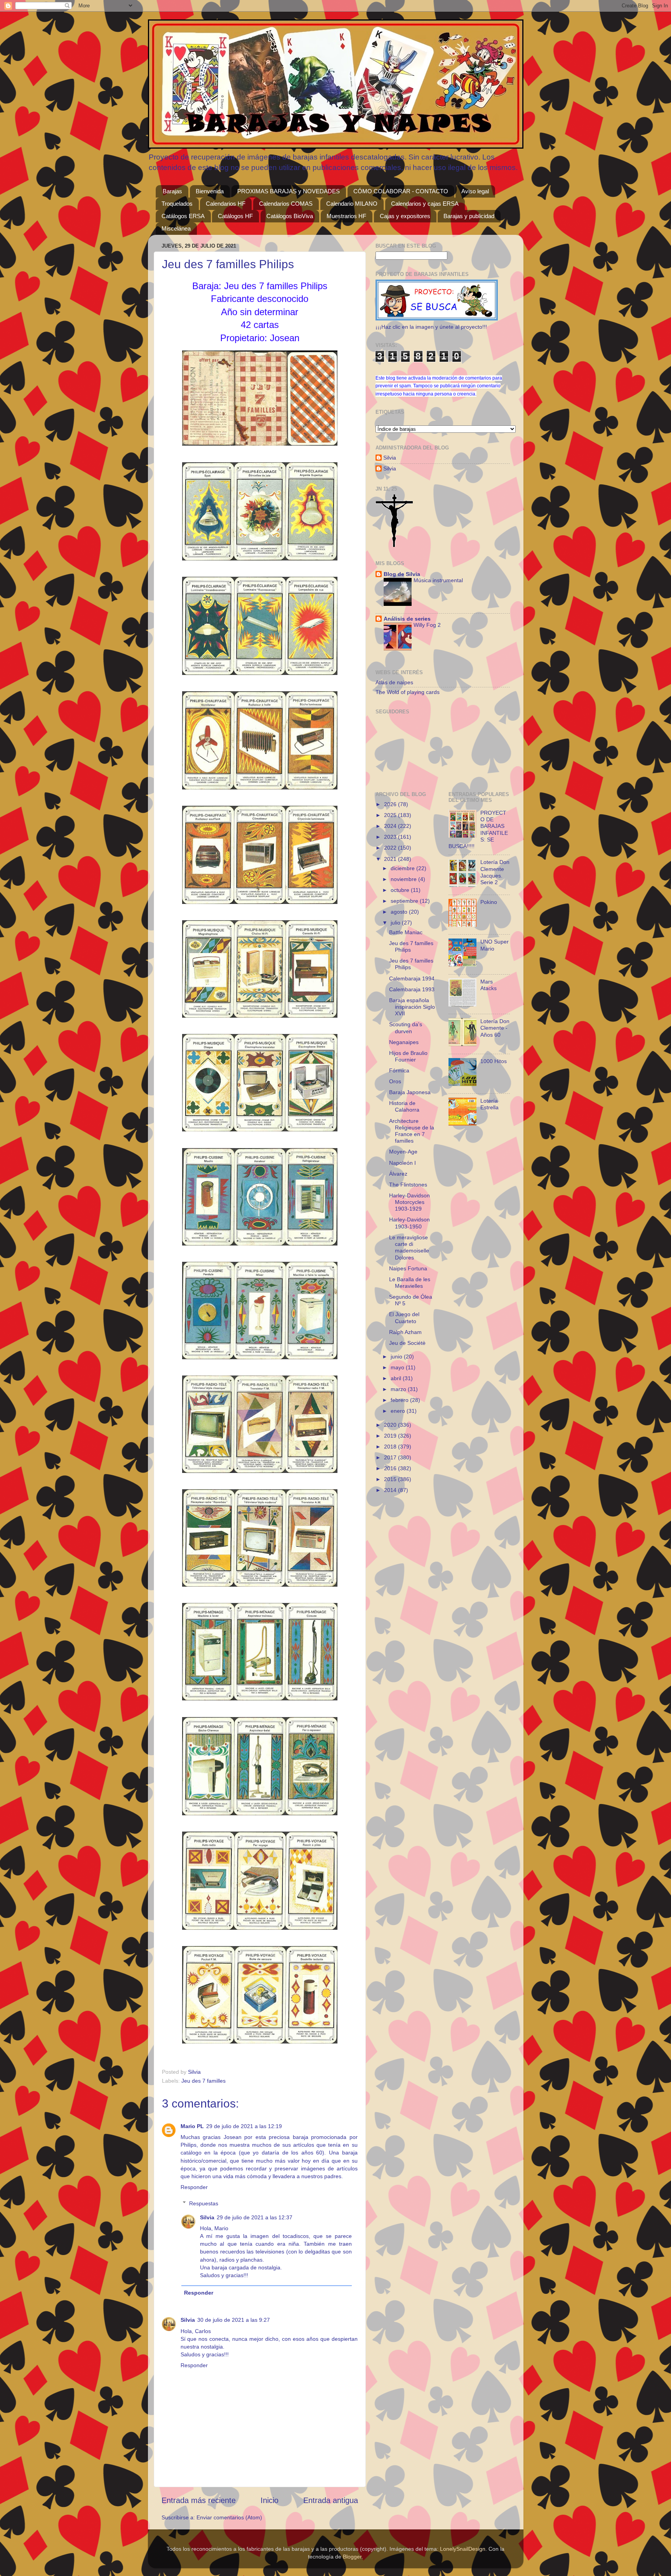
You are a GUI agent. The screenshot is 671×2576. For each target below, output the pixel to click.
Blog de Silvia (402, 574)
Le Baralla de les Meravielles (410, 1283)
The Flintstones (408, 1185)
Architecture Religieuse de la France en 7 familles (412, 1131)
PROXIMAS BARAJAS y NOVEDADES (289, 191)
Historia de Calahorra (404, 1106)
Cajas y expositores (405, 216)
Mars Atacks (488, 985)
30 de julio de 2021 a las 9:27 (234, 2320)
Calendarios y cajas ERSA (425, 204)
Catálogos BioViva (290, 216)
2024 (391, 826)
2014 (391, 1490)
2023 (391, 837)
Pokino (489, 902)
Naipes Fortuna (408, 1268)
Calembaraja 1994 (412, 978)
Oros (395, 1081)
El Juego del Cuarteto (404, 1317)
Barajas (172, 191)
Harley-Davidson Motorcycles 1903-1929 (409, 1202)
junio (397, 1357)
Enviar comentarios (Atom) (229, 2517)
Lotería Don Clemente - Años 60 (495, 1028)
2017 (391, 1457)
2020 (391, 1425)
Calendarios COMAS (286, 204)
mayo (398, 1367)
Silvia (207, 2217)
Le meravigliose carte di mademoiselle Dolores (409, 1247)
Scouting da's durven (406, 1028)
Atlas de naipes (394, 682)
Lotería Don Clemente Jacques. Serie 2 (495, 872)
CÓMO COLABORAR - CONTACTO (401, 191)
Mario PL (192, 2126)
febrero (400, 1400)
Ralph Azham (405, 1332)
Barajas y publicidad (469, 216)
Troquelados (177, 204)
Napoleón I (402, 1163)
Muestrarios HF (346, 216)
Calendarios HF (226, 204)
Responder (194, 2187)
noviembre (404, 879)
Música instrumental (438, 580)
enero (399, 1411)
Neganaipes (404, 1042)
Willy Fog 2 (427, 625)
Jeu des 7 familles (203, 2081)
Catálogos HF (235, 216)
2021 (391, 859)
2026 (391, 804)
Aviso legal (475, 191)
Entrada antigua (331, 2500)
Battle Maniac (406, 932)
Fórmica (399, 1070)
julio (396, 923)
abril (397, 1378)
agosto (400, 912)
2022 (391, 848)
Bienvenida (210, 191)
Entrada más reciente (199, 2500)
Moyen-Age (403, 1152)
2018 (391, 1447)
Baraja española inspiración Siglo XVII (412, 1007)
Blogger (352, 2557)
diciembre (403, 868)
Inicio (269, 2500)
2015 (391, 1479)
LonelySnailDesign (463, 2549)
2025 (391, 815)
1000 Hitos (494, 1061)
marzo (399, 1389)
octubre (401, 890)
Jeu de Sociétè (407, 1343)
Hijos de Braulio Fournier (408, 1056)
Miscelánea (176, 228)
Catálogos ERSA (183, 216)
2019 (391, 1436)
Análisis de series (407, 619)
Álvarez (398, 1174)
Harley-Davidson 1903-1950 (409, 1223)
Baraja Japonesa (410, 1092)
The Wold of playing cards (408, 692)
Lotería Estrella (489, 1104)
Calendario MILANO (352, 204)
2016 (391, 1468)
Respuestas (204, 2203)
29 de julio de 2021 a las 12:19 (244, 2126)
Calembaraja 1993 (412, 989)
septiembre (405, 901)
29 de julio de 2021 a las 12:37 (255, 2217)
